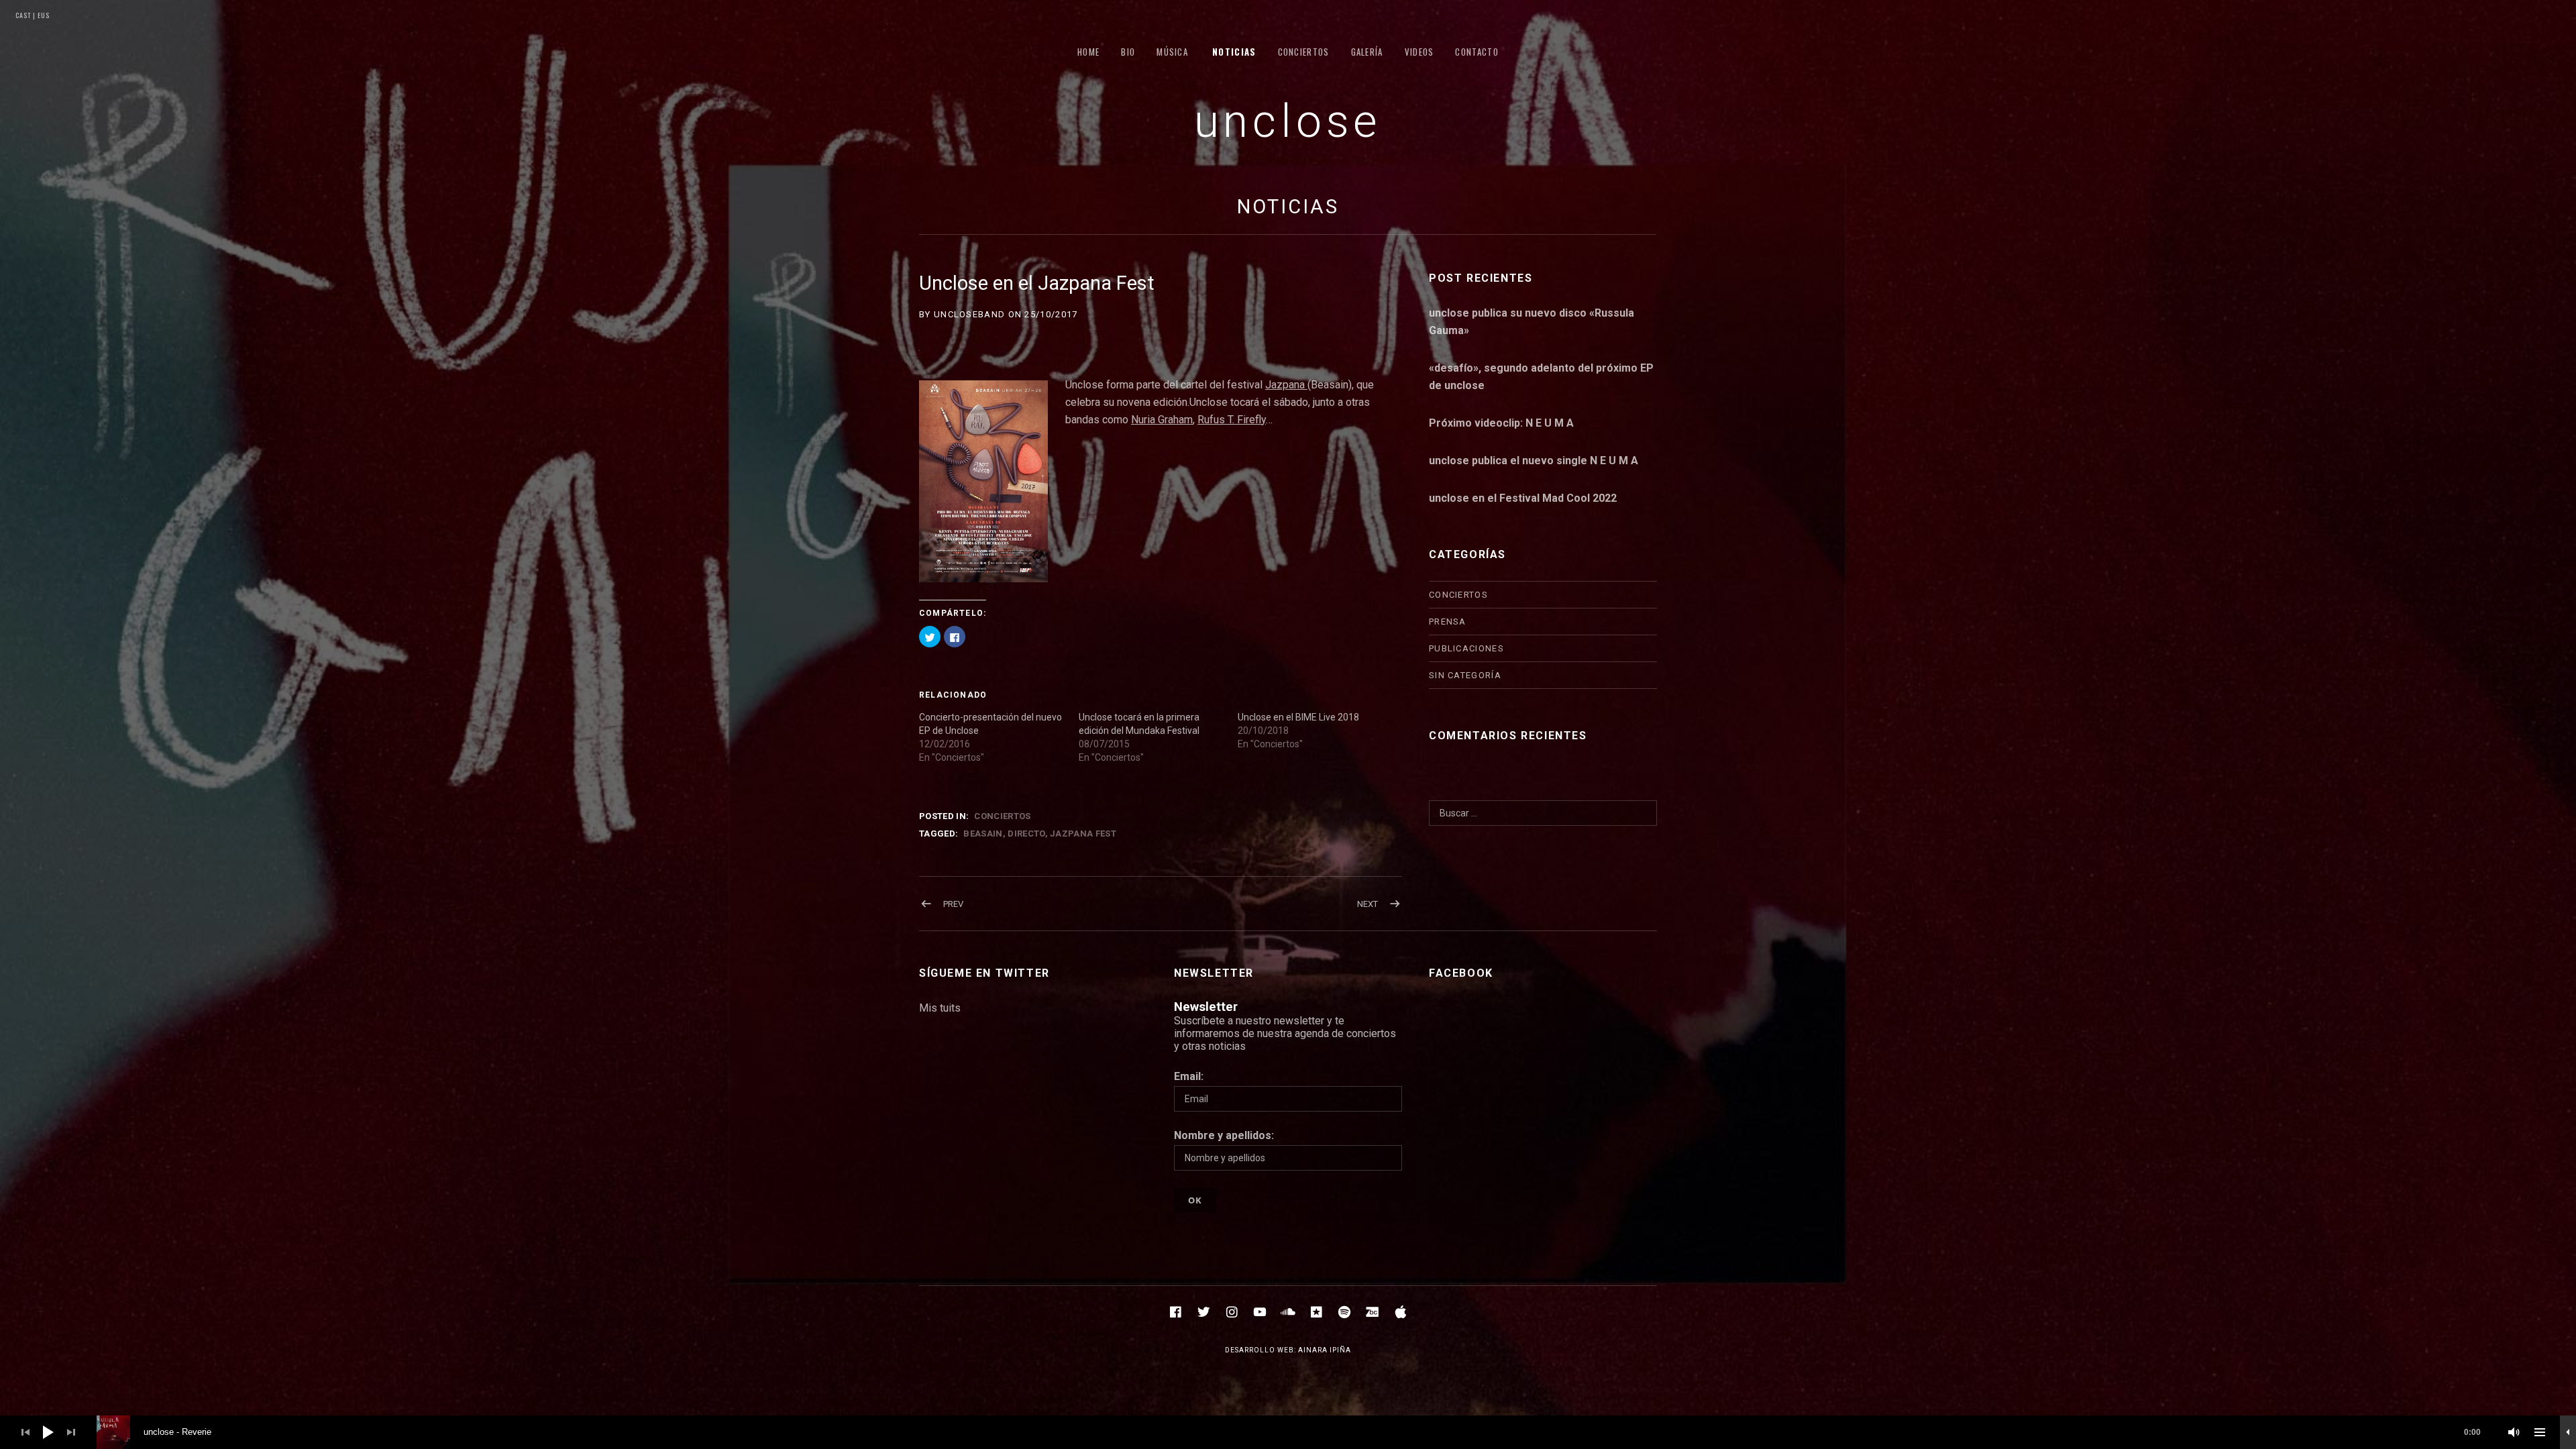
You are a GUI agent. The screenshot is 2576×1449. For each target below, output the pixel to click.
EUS (43, 15)
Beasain (983, 834)
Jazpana (1286, 385)
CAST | (25, 15)
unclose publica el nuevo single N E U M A (1534, 461)
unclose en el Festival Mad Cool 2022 (1523, 498)
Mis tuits (940, 1008)
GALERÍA (1367, 52)
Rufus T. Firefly (1232, 420)
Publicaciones (1466, 648)
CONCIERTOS (1304, 52)
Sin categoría (1465, 675)
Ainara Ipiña (1325, 1350)
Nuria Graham (1162, 420)
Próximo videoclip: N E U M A (1501, 423)
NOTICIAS (1234, 52)
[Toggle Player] (2568, 1432)
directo (1026, 834)
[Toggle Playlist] (2540, 1432)
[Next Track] (71, 1432)
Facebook (1461, 973)
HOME (1088, 52)
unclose (1288, 121)
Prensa (1448, 622)
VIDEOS (1419, 52)
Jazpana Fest (1083, 834)
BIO (1128, 52)
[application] (1288, 1432)
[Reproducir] (48, 1432)
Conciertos (1002, 816)
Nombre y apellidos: (1224, 1135)
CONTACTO (1477, 52)
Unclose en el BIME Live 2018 (1298, 717)
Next (1367, 904)
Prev (953, 904)
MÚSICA (1172, 52)
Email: (1189, 1076)
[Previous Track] (25, 1432)
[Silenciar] (2514, 1432)
